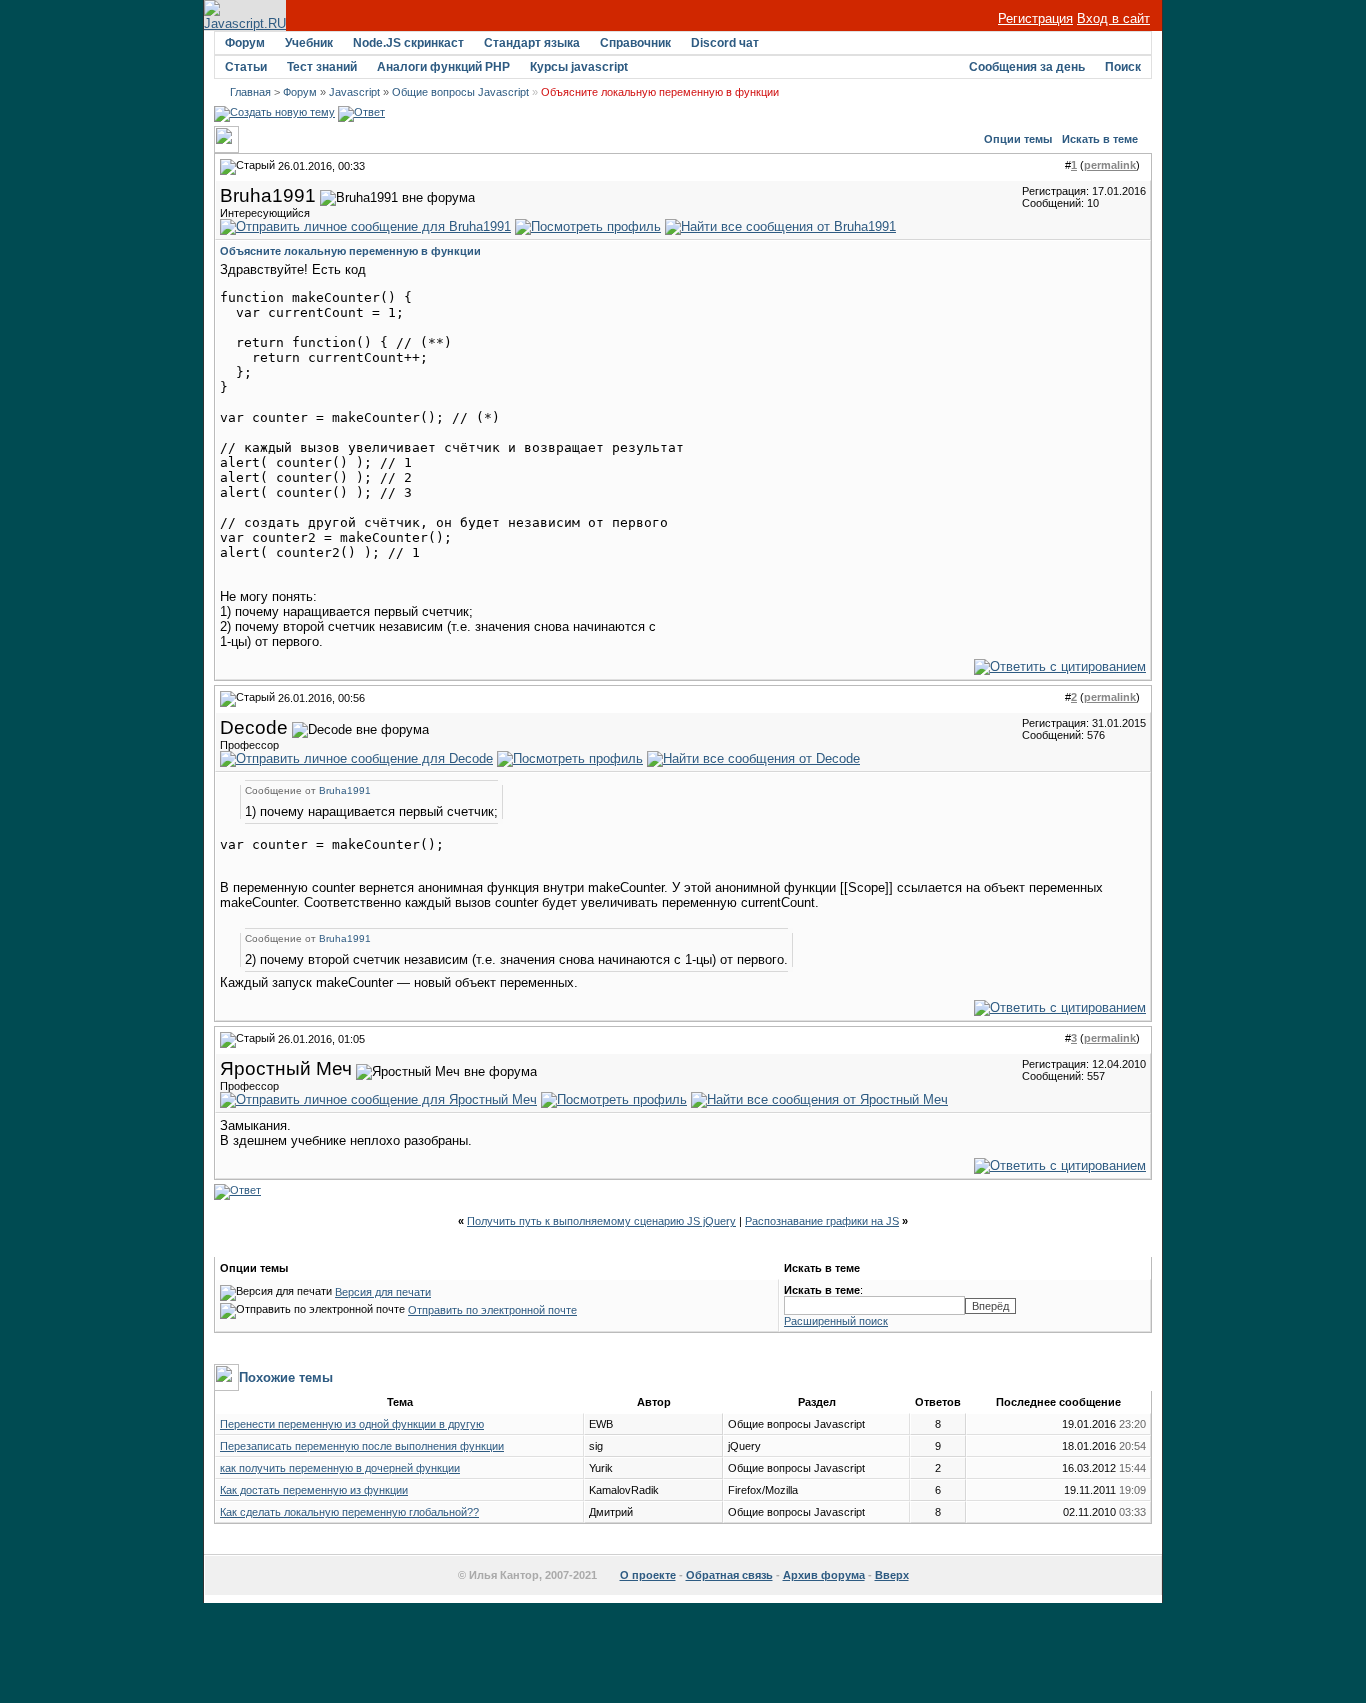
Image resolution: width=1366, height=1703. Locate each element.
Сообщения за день (1027, 67)
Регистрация (1035, 18)
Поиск (1123, 67)
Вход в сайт (1113, 18)
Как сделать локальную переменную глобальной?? (349, 1512)
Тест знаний (322, 67)
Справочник (635, 43)
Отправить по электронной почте (492, 1310)
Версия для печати (383, 1292)
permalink (1110, 165)
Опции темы (1018, 139)
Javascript (354, 92)
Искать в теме (1100, 139)
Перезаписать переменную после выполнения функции (362, 1446)
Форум (245, 43)
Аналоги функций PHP (443, 67)
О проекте (648, 1575)
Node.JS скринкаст (408, 43)
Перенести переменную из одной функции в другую (352, 1424)
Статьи (246, 67)
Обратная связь (729, 1575)
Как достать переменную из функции (314, 1490)
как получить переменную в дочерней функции (340, 1468)
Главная (250, 92)
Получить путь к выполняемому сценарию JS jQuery (601, 1221)
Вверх (892, 1575)
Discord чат (725, 43)
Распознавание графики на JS (822, 1221)
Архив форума (824, 1575)
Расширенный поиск (836, 1321)
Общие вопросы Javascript (460, 92)
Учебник (309, 43)
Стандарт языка (532, 43)
